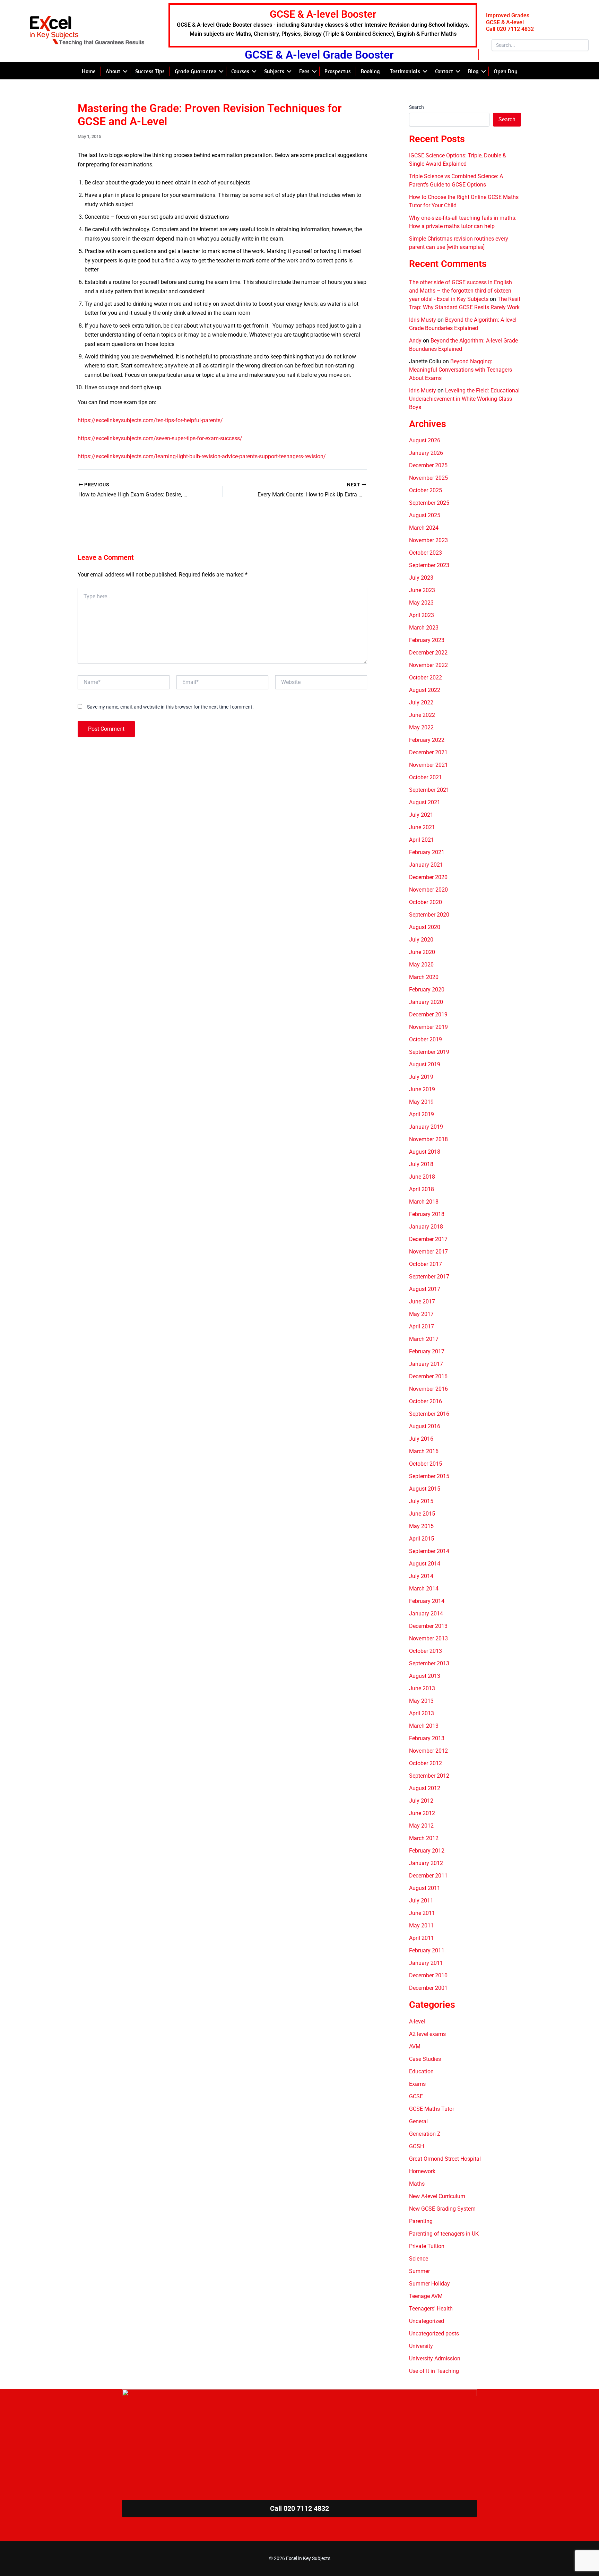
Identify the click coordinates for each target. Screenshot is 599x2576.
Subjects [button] (274, 71)
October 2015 (426, 1464)
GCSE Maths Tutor (432, 2109)
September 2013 (429, 1663)
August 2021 (425, 802)
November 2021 (428, 765)
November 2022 (428, 665)
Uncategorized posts (434, 2334)
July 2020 (421, 940)
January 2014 (426, 1614)
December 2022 (428, 653)
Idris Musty (423, 320)
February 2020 (427, 990)
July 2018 (421, 1164)
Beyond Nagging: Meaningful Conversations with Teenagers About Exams (461, 370)
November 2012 (428, 1751)
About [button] (113, 71)
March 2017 (424, 1339)
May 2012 (421, 1826)
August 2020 (425, 927)
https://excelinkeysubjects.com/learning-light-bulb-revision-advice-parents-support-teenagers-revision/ (202, 456)
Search (416, 107)
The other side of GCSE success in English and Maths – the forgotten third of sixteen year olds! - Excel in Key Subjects (461, 291)
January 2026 (426, 453)
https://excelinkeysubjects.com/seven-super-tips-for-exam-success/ (160, 438)
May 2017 (421, 1314)
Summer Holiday (429, 2284)
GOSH (416, 2146)
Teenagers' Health (431, 2309)
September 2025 (429, 503)
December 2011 (428, 1876)
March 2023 (424, 628)
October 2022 (426, 678)
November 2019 (428, 1027)
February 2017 (427, 1351)
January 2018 (426, 1227)
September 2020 (429, 915)
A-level (417, 2022)
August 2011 (425, 1888)
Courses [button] (240, 71)
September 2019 (429, 1052)
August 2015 (425, 1489)
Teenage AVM (426, 2296)
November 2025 (428, 478)
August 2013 (425, 1676)
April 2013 (422, 1713)
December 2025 (428, 465)
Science (419, 2259)
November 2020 (428, 890)
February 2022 (427, 740)
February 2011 (427, 1950)
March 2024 (424, 528)
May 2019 (421, 1102)
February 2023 (427, 640)
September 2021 (429, 790)
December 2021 (428, 752)
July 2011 (421, 1901)
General (418, 2121)
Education (421, 2071)
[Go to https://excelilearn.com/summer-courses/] (323, 25)
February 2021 (427, 852)
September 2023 (429, 565)
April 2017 (422, 1326)
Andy (415, 341)
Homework (422, 2171)
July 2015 (421, 1501)
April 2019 (422, 1114)
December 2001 (428, 1988)
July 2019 (421, 1077)
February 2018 (427, 1214)
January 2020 (426, 1002)
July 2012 (421, 1801)
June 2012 (422, 1813)
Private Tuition (427, 2246)
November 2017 (428, 1252)
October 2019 (426, 1039)
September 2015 (429, 1476)
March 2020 (424, 977)
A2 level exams (427, 2034)
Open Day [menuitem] (506, 71)
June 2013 (422, 1688)
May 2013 (421, 1701)
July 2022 (421, 702)
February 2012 (427, 1851)
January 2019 (426, 1127)
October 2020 (426, 902)
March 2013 (424, 1726)
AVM (415, 2046)
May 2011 (421, 1926)
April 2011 (422, 1938)
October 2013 (426, 1651)
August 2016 (425, 1426)
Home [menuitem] (89, 71)
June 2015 (422, 1514)
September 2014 (429, 1551)
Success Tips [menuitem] (150, 71)
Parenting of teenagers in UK (444, 2234)
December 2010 (428, 1975)
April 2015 (422, 1539)
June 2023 (422, 590)
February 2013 (427, 1738)
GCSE (416, 2096)
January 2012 (426, 1863)
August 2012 (425, 1788)
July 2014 (421, 1576)
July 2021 (421, 815)
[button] (125, 71)
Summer (419, 2271)
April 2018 (422, 1189)
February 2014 (427, 1601)
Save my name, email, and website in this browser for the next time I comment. (170, 707)
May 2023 (421, 603)
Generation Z (425, 2134)
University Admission (435, 2358)
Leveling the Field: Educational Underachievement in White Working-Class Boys (464, 399)
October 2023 (426, 553)
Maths (417, 2184)
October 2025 (426, 490)
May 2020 (421, 965)
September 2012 (429, 1776)
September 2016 (429, 1414)
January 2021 (426, 865)
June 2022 (422, 715)
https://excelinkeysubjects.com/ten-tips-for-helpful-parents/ (150, 420)
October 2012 (426, 1763)
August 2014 (425, 1564)
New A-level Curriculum (437, 2196)
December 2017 (428, 1239)
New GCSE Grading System (442, 2209)
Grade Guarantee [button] (196, 71)
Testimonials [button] (405, 71)
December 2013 (428, 1626)
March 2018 (424, 1202)
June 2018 (422, 1177)
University (421, 2346)
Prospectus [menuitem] (338, 71)
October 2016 (426, 1401)
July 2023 (421, 578)
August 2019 (425, 1064)
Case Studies (425, 2059)
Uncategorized (427, 2321)
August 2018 (425, 1152)
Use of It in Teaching (434, 2371)
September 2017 (429, 1277)
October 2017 (426, 1264)
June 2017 (422, 1302)
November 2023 (428, 540)
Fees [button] (304, 71)
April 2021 (422, 840)
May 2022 (421, 727)
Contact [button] (444, 71)
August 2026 (425, 440)
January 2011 (426, 1963)
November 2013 (428, 1638)
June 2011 (422, 1913)
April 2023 (422, 615)
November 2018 (428, 1139)
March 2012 (424, 1838)
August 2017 (425, 1289)
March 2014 (424, 1589)
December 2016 (428, 1376)
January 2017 (426, 1364)
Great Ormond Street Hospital (445, 2159)
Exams (417, 2084)
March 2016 (424, 1451)
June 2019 (422, 1089)
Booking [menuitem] (370, 71)
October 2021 (426, 777)
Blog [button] (473, 71)
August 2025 (425, 515)
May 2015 (421, 1526)
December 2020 (428, 877)
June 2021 (422, 827)
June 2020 (422, 952)
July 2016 (421, 1439)
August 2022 (425, 690)
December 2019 (428, 1014)
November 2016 (428, 1389)
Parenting (421, 2221)
